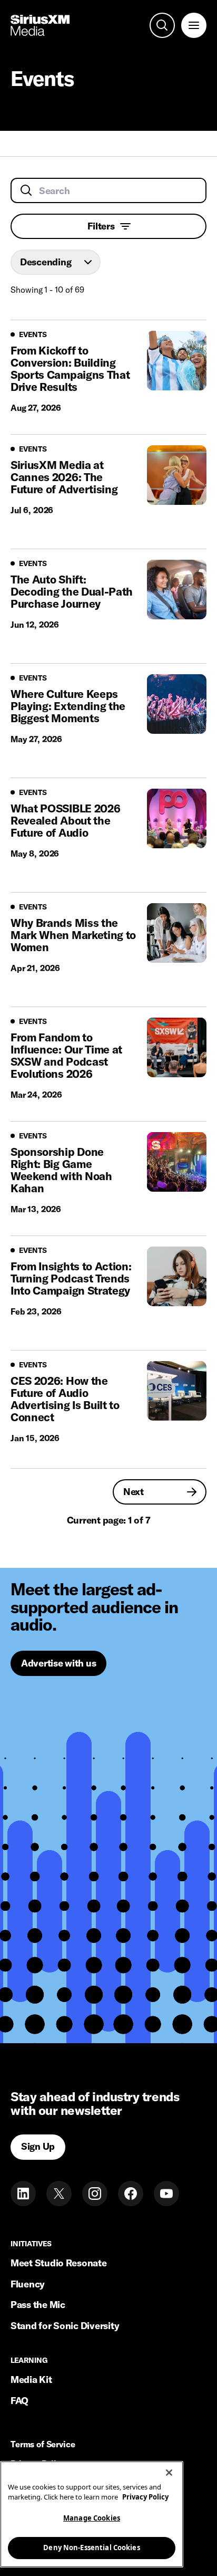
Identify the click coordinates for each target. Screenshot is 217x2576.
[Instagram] (95, 2194)
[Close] (169, 2473)
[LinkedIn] (23, 2194)
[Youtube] (166, 2194)
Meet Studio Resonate (59, 2263)
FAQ (19, 2401)
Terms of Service (43, 2445)
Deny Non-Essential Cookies (91, 2548)
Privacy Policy (145, 2497)
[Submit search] (26, 190)
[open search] (162, 25)
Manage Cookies (92, 2518)
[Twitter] (59, 2194)
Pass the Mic (38, 2305)
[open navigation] (194, 25)
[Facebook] (131, 2194)
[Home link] (40, 25)
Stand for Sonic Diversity (65, 2326)
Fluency (28, 2284)
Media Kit (31, 2379)
